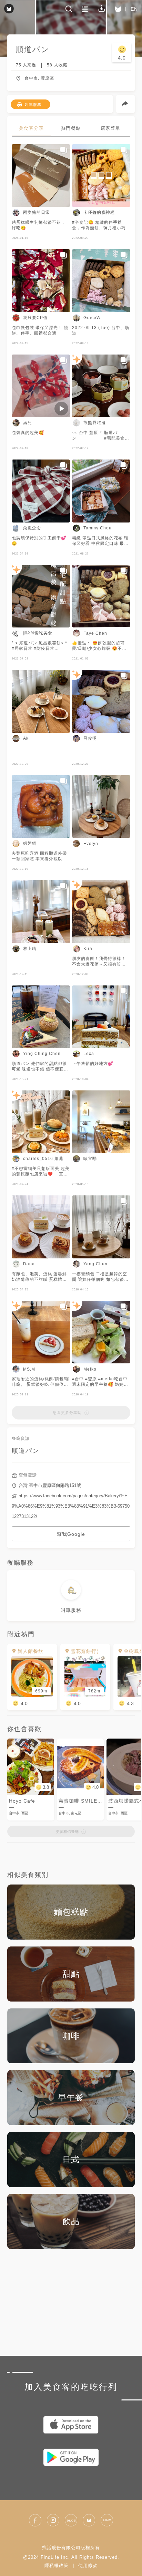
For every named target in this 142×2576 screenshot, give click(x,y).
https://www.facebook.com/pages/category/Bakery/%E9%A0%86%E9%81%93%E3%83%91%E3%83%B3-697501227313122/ (71, 1506)
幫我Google (71, 1534)
